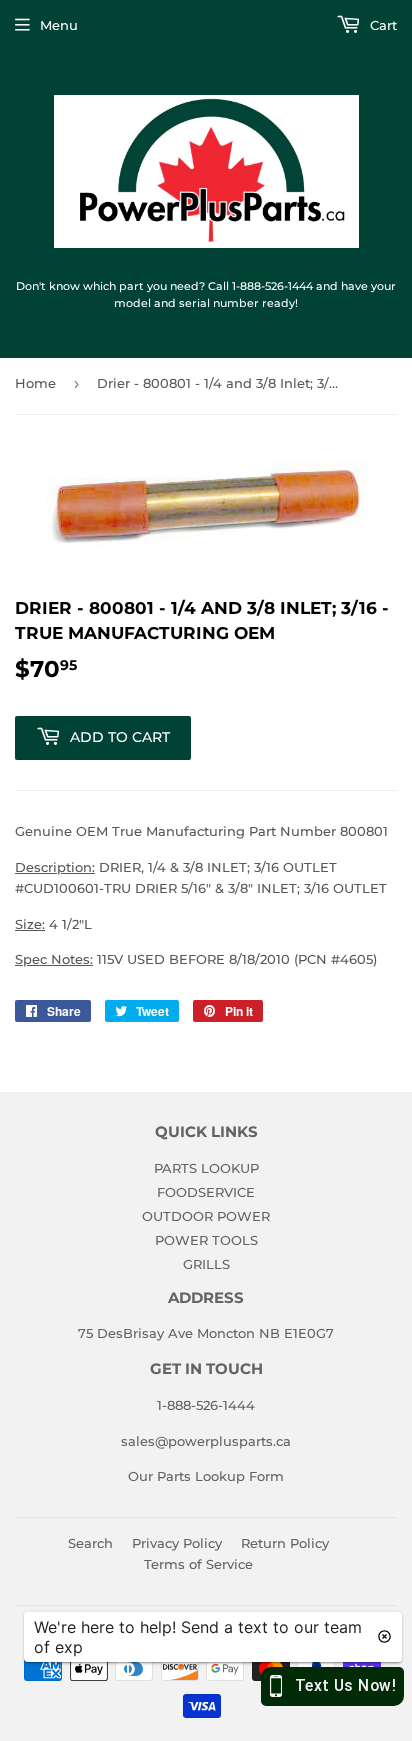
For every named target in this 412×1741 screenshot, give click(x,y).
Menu (59, 25)
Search (90, 1543)
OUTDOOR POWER (206, 1216)
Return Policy (285, 1543)
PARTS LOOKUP (206, 1168)
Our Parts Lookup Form (206, 1476)
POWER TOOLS (206, 1240)
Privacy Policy (177, 1543)
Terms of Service (198, 1564)
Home (35, 383)
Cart (381, 25)
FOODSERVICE (206, 1192)
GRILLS (206, 1264)
